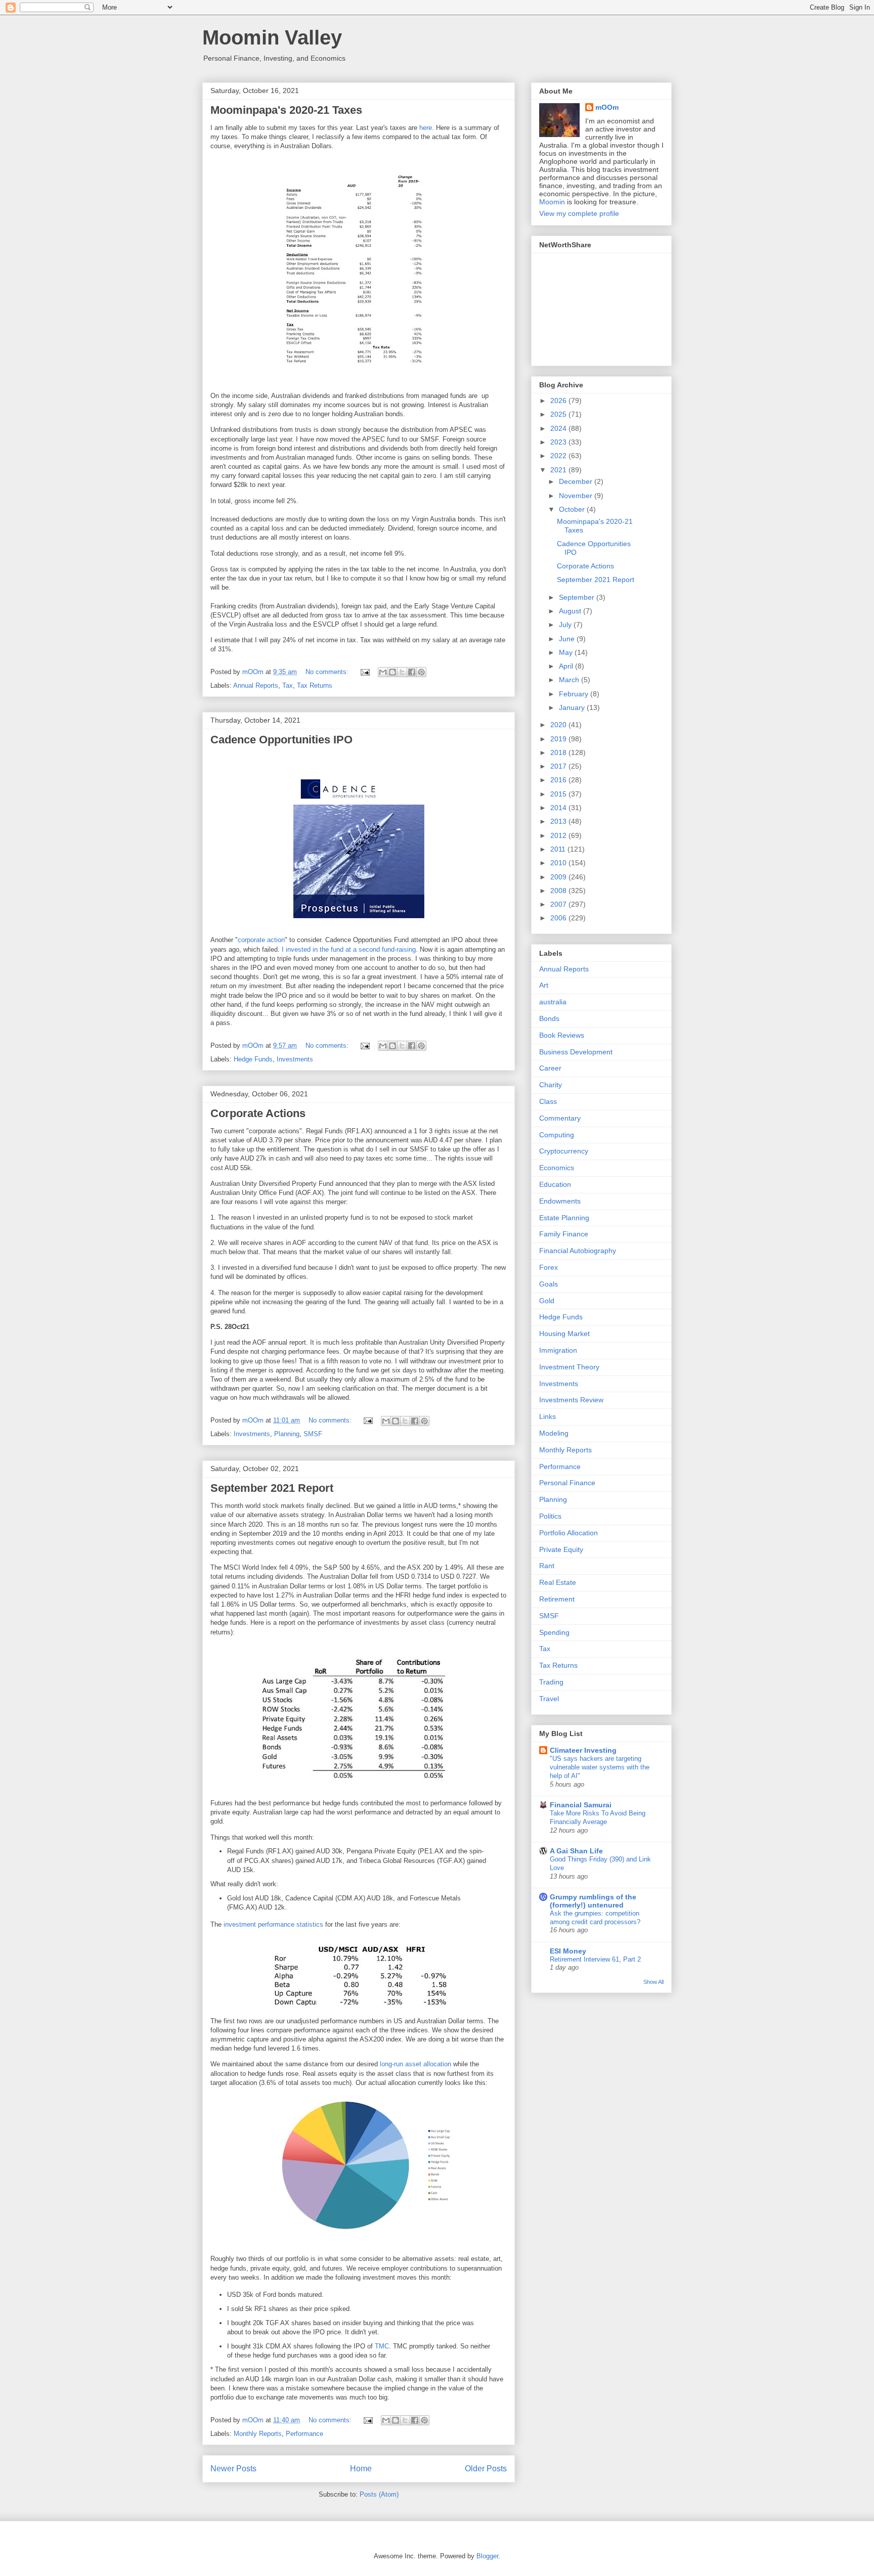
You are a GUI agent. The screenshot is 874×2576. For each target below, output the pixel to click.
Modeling (554, 1433)
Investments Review (571, 1400)
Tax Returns (315, 685)
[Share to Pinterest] (421, 672)
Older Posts (486, 2469)
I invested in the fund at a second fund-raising (349, 949)
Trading (551, 1682)
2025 (559, 414)
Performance (304, 2434)
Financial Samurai (581, 1805)
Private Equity (561, 1549)
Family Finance (564, 1234)
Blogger (487, 2556)
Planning (287, 1434)
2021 (559, 470)
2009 (559, 877)
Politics (550, 1516)
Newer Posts (233, 2469)
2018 (559, 752)
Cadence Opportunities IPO (281, 740)
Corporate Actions (258, 1113)
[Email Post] (364, 672)
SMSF (313, 1434)
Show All (653, 1982)
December (577, 481)
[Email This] (383, 672)
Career (550, 1068)
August (571, 611)
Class (548, 1101)
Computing (557, 1135)
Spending (554, 1632)
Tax (288, 685)
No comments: (328, 672)
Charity (551, 1085)
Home (361, 2469)
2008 (559, 891)
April (567, 666)
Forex (549, 1267)
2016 (559, 780)
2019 (559, 739)
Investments (295, 1059)
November (577, 496)
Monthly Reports (258, 2434)
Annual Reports (256, 685)
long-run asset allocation (414, 2064)
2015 (559, 794)
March (570, 680)
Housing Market (564, 1334)
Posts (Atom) (379, 2494)
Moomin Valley (272, 37)
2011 (559, 849)
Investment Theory (569, 1367)
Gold (547, 1301)
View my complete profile (579, 213)
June (568, 639)
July (566, 625)
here (426, 128)
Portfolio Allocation (569, 1533)
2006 (559, 918)
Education (555, 1184)
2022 (559, 456)
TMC (382, 2346)
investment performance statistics (273, 1924)
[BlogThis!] (392, 672)
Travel (549, 1699)
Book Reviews (562, 1035)
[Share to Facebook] (412, 672)
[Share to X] (402, 672)
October (573, 509)
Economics (557, 1168)
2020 (559, 725)
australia (553, 1002)
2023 (559, 442)
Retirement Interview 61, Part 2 (595, 1959)
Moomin (552, 202)
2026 (559, 401)
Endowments (560, 1201)
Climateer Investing (583, 1750)
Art (544, 985)
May (567, 652)
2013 (559, 821)
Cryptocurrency (564, 1151)
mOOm (607, 107)
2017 (559, 766)
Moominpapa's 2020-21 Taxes (286, 110)
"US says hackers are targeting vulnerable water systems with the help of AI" (600, 1767)
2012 (559, 835)
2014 (559, 808)
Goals (549, 1284)
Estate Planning (564, 1218)
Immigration (558, 1350)
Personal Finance (567, 1483)
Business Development (576, 1052)
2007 (559, 904)
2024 (559, 428)
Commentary (560, 1118)
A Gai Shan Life (576, 1851)
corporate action (261, 940)
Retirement (557, 1599)
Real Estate (558, 1582)
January (573, 707)
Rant (547, 1566)
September (578, 597)
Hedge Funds (253, 1059)
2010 (559, 863)
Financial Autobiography (578, 1251)
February (575, 694)
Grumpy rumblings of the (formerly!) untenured (593, 1901)
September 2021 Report (272, 1488)
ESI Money (568, 1951)
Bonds (549, 1018)
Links (548, 1416)
